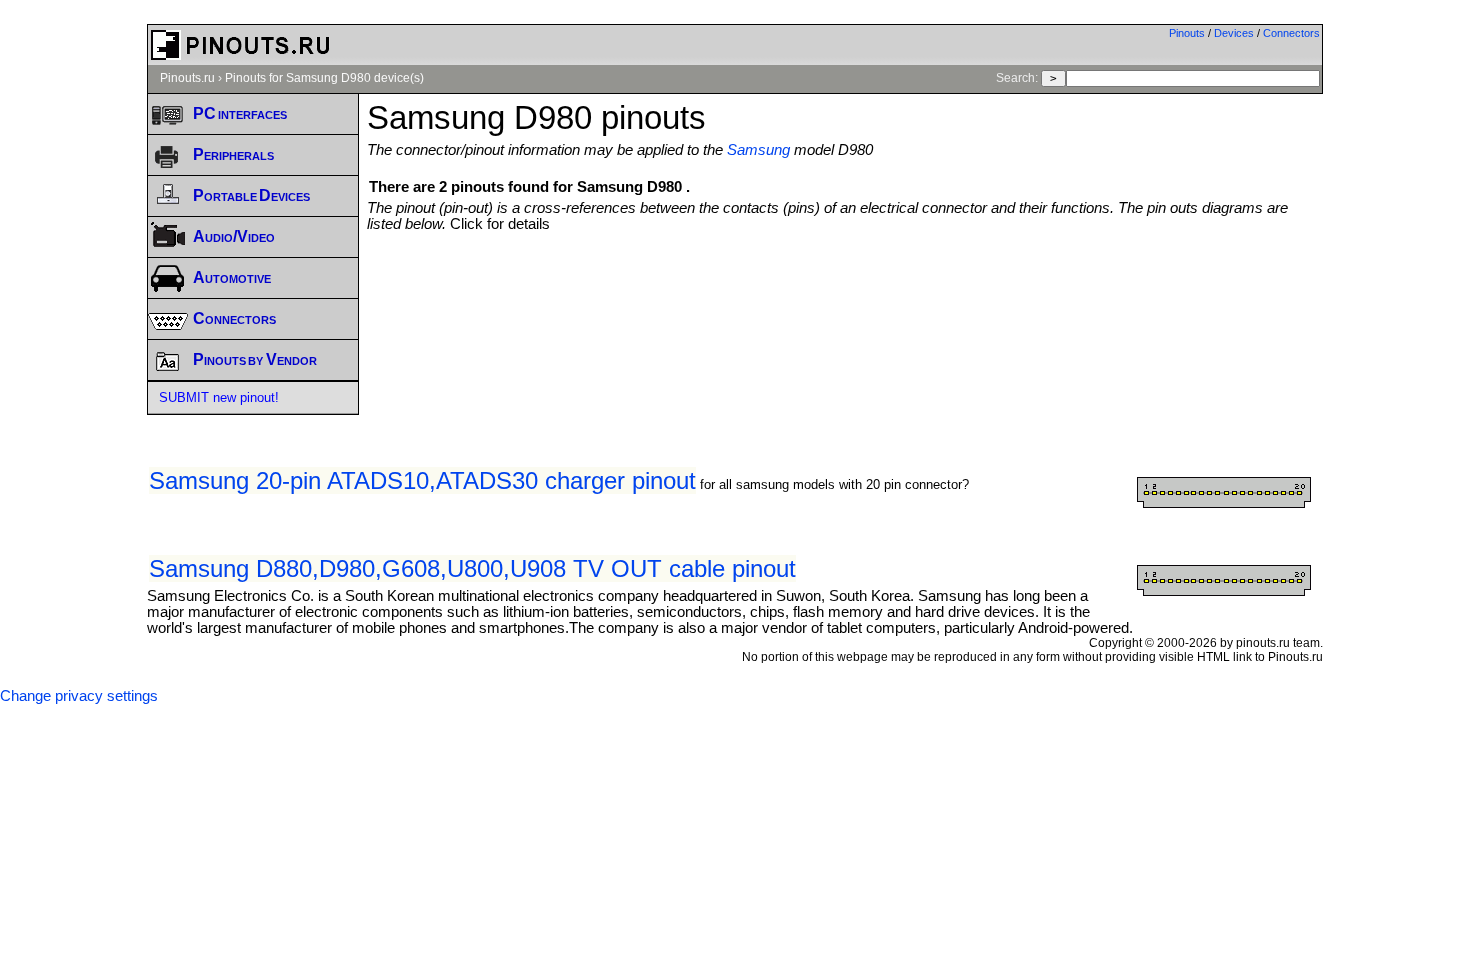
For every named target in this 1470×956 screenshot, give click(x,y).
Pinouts (1187, 33)
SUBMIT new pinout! (219, 397)
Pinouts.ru (187, 78)
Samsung (758, 150)
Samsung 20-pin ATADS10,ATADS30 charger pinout (422, 480)
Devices (1234, 33)
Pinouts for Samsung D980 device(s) (324, 78)
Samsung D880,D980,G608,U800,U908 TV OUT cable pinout (472, 568)
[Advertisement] (845, 287)
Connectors (1291, 33)
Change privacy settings (79, 696)
